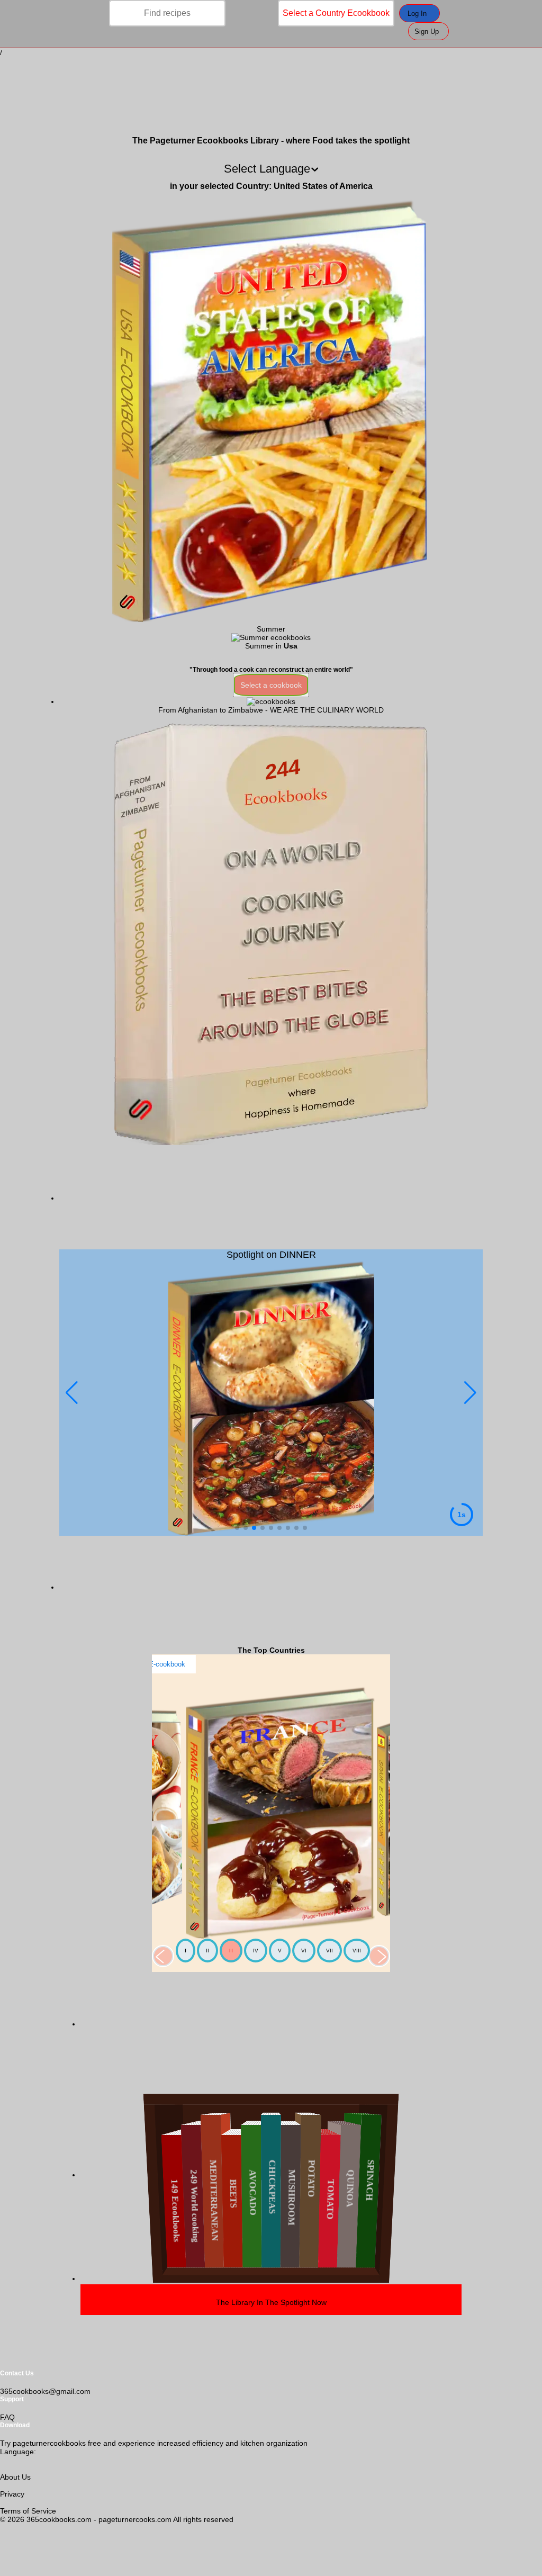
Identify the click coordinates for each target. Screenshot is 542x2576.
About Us (15, 2477)
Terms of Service (28, 2511)
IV (256, 1951)
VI (304, 1951)
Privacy (12, 2494)
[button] (470, 1393)
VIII (357, 1951)
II (207, 1951)
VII (329, 1951)
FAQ (7, 2417)
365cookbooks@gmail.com (45, 2391)
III (231, 1951)
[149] (271, 701)
